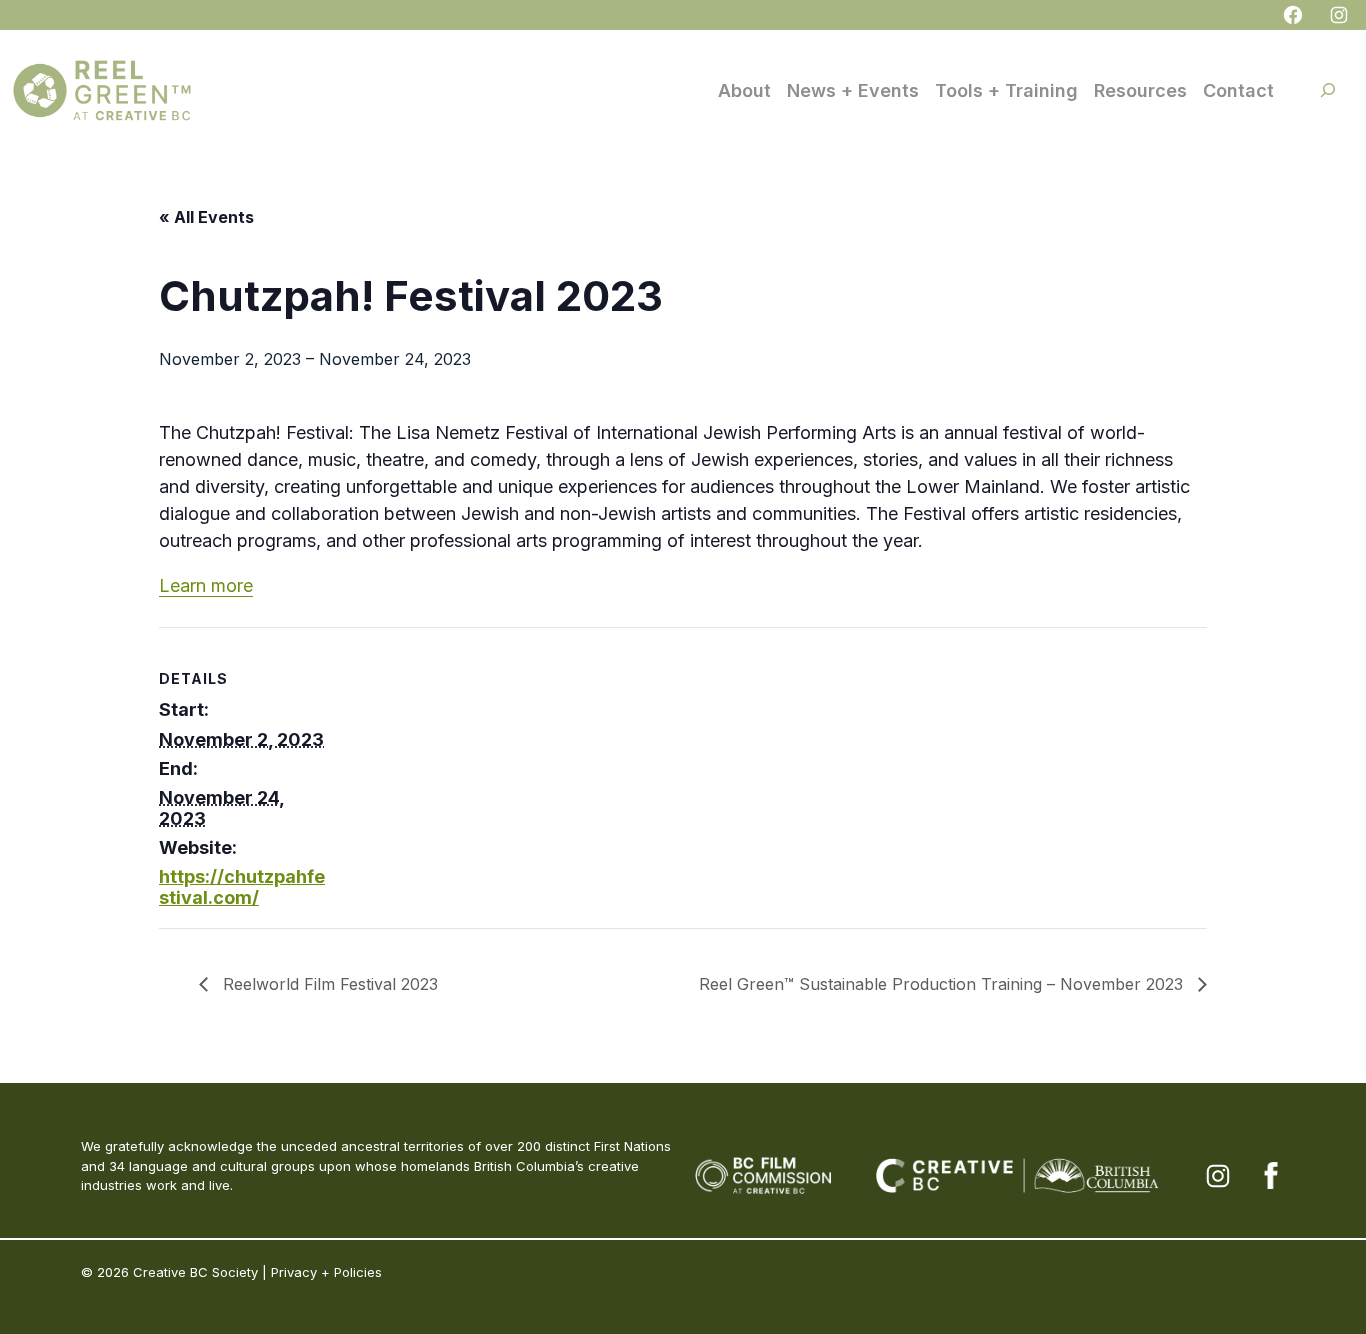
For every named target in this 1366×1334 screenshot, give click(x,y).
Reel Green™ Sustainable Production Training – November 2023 (943, 984)
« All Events (206, 217)
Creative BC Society (195, 1272)
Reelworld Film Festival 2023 (328, 984)
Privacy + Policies (326, 1272)
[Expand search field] (1328, 90)
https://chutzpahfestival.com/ (242, 887)
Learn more (206, 585)
